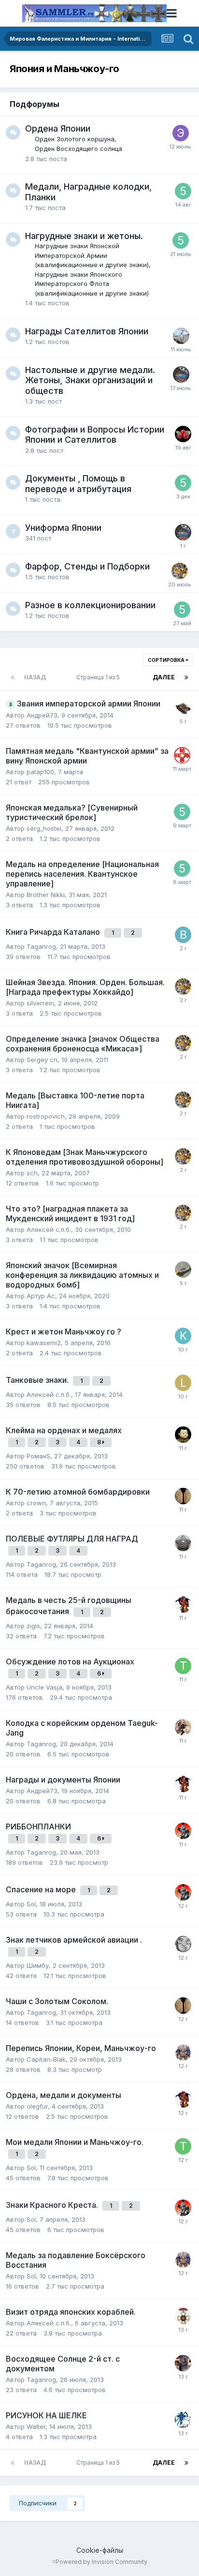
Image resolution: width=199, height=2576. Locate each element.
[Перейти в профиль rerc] (183, 2363)
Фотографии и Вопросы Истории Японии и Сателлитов (95, 435)
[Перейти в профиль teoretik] (180, 571)
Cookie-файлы (100, 2550)
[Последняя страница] (186, 677)
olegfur (37, 2106)
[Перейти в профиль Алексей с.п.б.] (183, 2316)
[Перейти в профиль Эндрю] (181, 133)
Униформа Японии (63, 528)
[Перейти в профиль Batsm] (183, 935)
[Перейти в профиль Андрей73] (183, 1604)
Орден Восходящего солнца (78, 149)
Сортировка (167, 660)
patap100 (40, 772)
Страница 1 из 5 (99, 677)
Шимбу (38, 1965)
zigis (33, 1626)
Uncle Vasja (44, 1687)
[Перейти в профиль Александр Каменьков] (181, 374)
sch (32, 1173)
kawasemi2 (44, 1343)
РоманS (38, 1456)
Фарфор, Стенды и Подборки (87, 566)
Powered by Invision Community (101, 2562)
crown (36, 1503)
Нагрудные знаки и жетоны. (84, 236)
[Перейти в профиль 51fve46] (183, 191)
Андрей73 (42, 715)
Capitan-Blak (46, 2059)
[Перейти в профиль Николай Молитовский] (183, 434)
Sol (31, 1904)
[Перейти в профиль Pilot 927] (183, 1944)
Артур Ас (41, 1296)
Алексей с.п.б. (49, 1229)
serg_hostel (44, 828)
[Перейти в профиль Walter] (183, 2420)
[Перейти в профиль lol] (183, 1383)
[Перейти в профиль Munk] (183, 1435)
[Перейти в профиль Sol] (183, 1831)
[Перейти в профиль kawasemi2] (183, 1336)
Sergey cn (42, 1060)
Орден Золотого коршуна (75, 139)
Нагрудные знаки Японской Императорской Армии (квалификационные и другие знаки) (92, 255)
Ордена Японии (58, 128)
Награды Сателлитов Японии (87, 331)
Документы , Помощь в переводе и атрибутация (78, 484)
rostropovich (46, 1116)
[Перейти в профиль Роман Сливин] (183, 1496)
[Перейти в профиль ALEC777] (181, 336)
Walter (36, 2426)
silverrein (40, 1003)
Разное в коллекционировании (90, 605)
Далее (164, 677)
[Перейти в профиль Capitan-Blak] (183, 2052)
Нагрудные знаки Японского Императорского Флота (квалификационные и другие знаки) (92, 284)
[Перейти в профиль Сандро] (183, 1727)
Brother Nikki (46, 895)
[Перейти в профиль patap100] (182, 755)
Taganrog (41, 946)
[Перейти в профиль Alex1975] (183, 1543)
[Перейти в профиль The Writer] (183, 708)
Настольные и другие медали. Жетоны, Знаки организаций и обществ (90, 380)
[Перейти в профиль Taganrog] (183, 1666)
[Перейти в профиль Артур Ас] (183, 1270)
